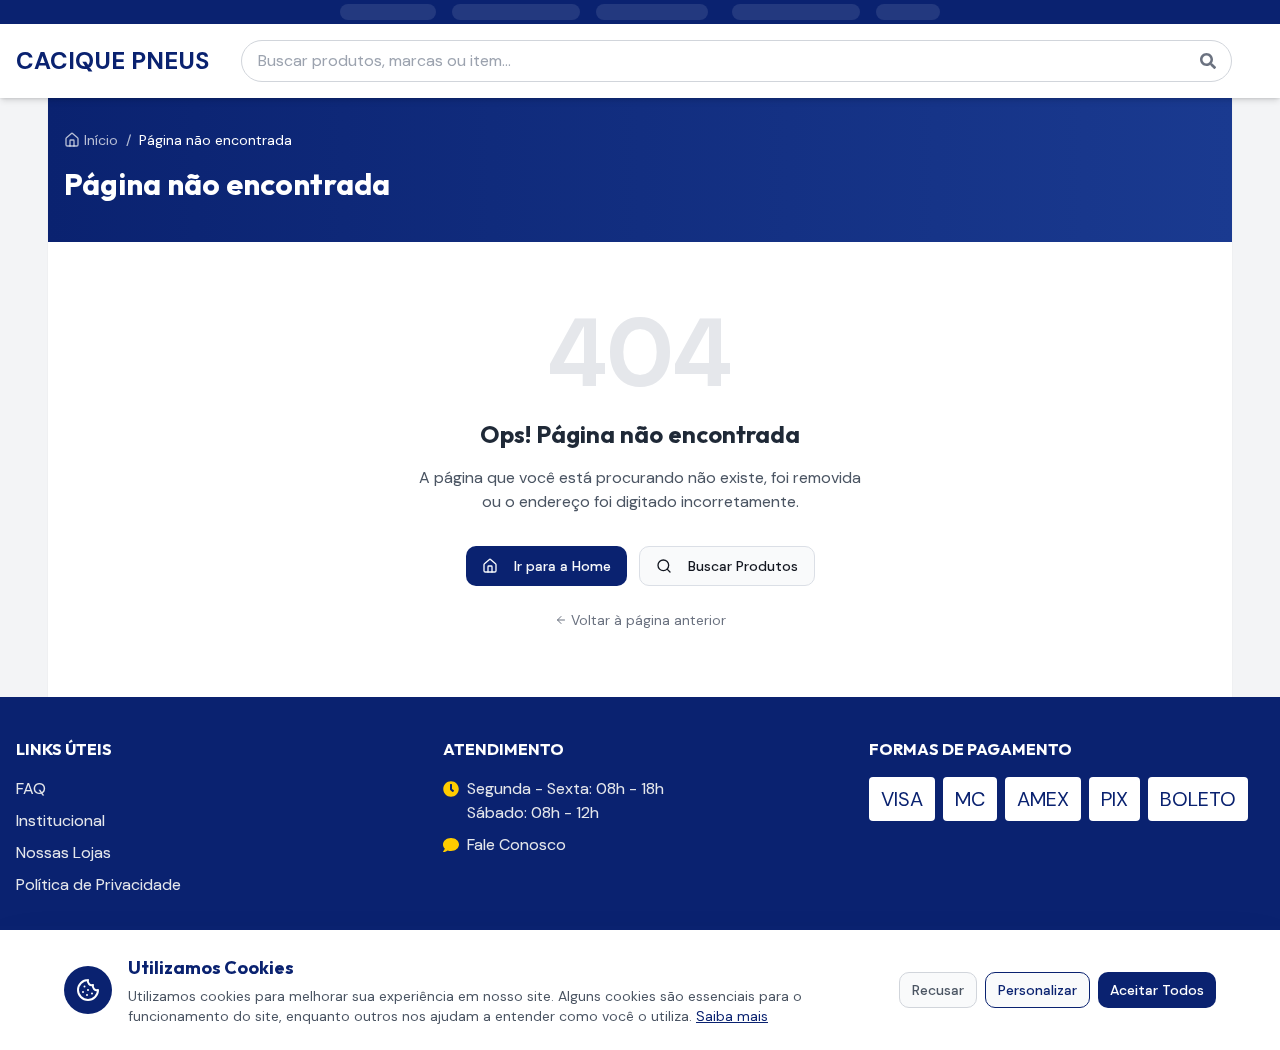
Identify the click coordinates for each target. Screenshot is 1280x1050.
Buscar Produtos (743, 566)
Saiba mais (732, 1016)
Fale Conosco (516, 844)
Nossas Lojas (63, 852)
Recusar (938, 990)
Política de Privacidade (98, 884)
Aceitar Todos (1157, 990)
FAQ (31, 788)
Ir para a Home (562, 566)
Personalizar (1037, 990)
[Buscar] (1208, 61)
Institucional (60, 820)
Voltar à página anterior (648, 620)
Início (101, 140)
